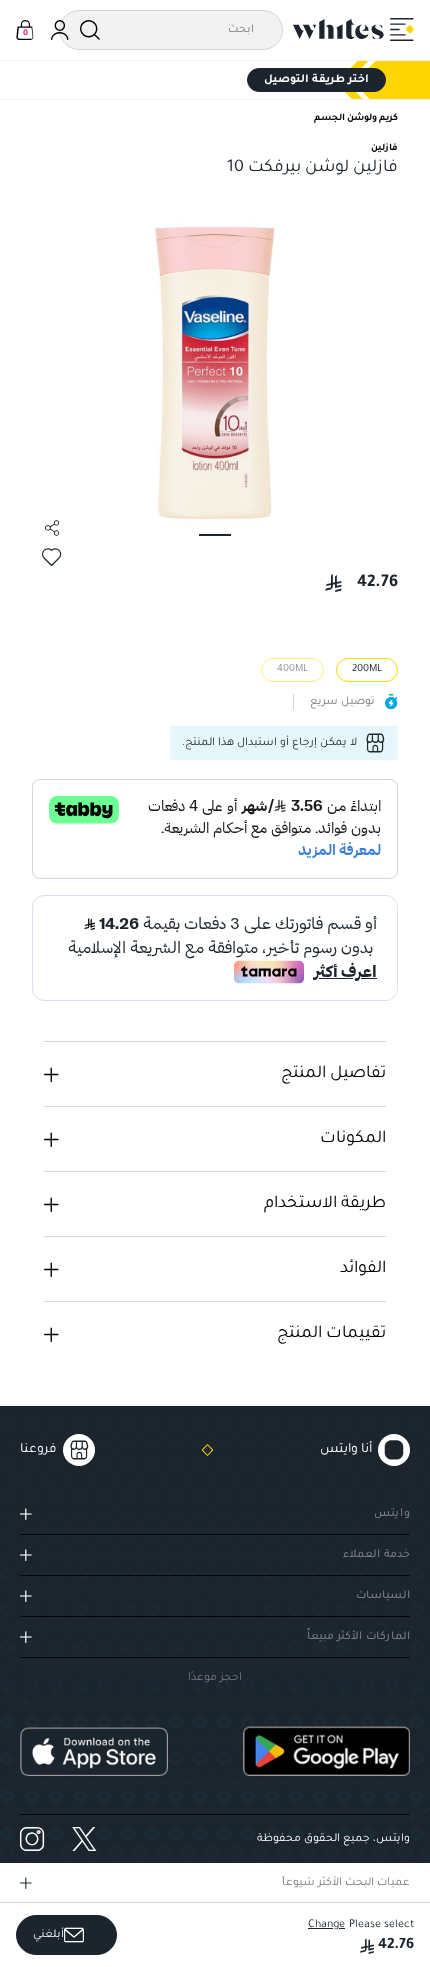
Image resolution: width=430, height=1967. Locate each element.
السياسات (383, 1596)
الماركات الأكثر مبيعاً (358, 1637)
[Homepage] (339, 29)
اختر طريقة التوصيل (316, 80)
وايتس (392, 1514)
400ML (292, 669)
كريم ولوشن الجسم (356, 119)
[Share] (52, 528)
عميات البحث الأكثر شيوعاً (346, 1883)
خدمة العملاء (376, 1555)
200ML (367, 669)
